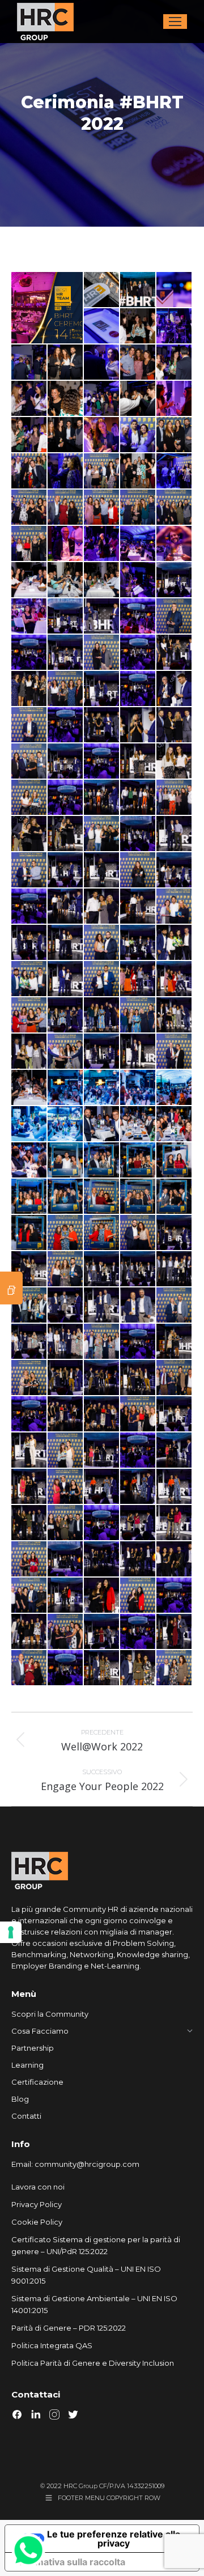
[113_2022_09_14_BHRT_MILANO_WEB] (66, 834)
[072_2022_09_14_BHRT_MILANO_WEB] (175, 653)
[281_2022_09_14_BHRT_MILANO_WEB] (66, 1451)
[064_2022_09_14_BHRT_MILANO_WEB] (138, 617)
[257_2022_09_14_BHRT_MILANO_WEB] (175, 1342)
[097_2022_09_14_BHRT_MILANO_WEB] (66, 762)
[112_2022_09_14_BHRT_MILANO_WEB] (29, 834)
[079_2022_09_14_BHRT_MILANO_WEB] (138, 689)
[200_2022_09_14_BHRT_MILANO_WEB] (175, 1088)
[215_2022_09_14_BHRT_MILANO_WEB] (138, 1197)
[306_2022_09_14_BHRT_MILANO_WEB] (138, 1523)
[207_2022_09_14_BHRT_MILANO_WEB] (29, 1161)
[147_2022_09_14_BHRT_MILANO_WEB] (102, 943)
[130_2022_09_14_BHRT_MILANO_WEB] (175, 870)
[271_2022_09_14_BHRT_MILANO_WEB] (66, 1414)
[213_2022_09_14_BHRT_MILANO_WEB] (66, 1197)
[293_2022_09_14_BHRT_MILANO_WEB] (102, 1487)
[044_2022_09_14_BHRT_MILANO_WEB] (66, 580)
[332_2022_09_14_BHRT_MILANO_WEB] (102, 1632)
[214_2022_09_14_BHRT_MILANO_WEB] (102, 1197)
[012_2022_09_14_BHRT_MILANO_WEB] (102, 363)
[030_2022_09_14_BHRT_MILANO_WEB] (175, 471)
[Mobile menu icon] (175, 22)
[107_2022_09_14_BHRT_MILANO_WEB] (102, 798)
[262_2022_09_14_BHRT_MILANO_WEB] (102, 1378)
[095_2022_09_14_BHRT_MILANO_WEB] (175, 725)
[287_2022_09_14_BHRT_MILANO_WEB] (175, 1451)
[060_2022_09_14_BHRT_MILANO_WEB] (29, 617)
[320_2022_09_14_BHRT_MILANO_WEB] (175, 1559)
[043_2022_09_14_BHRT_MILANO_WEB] (29, 580)
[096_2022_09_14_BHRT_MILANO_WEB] (29, 762)
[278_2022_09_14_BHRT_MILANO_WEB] (29, 1451)
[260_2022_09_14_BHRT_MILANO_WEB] (66, 1378)
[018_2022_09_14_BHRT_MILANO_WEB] (102, 399)
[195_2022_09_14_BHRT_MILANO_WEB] (175, 1052)
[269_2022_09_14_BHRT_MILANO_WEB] (29, 1414)
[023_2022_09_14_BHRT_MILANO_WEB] (102, 435)
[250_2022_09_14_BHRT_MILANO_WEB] (66, 1342)
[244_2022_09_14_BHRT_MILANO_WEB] (102, 1306)
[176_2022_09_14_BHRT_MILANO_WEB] (138, 1015)
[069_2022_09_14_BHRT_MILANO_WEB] (102, 653)
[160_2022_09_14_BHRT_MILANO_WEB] (102, 979)
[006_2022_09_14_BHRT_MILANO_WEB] (175, 326)
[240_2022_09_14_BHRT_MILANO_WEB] (29, 1306)
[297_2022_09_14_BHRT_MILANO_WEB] (175, 1487)
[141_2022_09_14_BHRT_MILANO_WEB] (29, 943)
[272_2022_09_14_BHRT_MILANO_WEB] (102, 1414)
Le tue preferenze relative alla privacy (114, 2539)
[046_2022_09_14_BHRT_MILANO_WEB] (138, 580)
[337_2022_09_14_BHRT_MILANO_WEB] (29, 1668)
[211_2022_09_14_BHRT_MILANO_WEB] (175, 1161)
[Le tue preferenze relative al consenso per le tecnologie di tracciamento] (11, 1932)
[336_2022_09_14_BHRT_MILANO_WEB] (175, 1632)
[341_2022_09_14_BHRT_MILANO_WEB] (102, 1668)
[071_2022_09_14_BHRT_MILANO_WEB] (138, 653)
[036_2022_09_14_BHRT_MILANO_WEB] (29, 544)
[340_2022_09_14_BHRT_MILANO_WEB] (66, 1668)
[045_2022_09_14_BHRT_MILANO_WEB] (102, 580)
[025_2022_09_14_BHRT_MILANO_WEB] (175, 435)
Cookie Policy (37, 2222)
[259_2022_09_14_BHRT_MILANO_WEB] (29, 1378)
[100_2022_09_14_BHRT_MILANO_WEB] (102, 762)
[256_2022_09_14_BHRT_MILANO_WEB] (138, 1342)
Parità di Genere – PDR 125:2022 (69, 2328)
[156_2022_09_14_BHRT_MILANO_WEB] (29, 979)
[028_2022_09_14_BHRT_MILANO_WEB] (102, 471)
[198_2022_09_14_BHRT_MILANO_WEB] (102, 1088)
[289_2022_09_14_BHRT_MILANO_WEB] (29, 1487)
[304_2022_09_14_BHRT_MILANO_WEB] (102, 1523)
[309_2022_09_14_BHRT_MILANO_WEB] (175, 1523)
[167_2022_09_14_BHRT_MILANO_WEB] (138, 979)
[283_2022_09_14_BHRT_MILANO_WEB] (138, 1451)
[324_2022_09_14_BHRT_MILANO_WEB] (102, 1596)
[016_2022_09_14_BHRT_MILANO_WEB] (66, 399)
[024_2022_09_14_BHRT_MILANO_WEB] (138, 435)
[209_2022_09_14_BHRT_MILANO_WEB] (102, 1161)
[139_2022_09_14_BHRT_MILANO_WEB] (175, 907)
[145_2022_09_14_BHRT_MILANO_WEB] (66, 943)
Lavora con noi (38, 2187)
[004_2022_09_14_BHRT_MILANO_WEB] (102, 326)
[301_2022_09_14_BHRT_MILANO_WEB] (29, 1523)
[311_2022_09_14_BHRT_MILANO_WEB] (29, 1559)
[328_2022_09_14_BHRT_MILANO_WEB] (175, 1596)
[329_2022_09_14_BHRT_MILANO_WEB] (29, 1632)
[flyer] (48, 308)
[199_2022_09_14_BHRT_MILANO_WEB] (138, 1088)
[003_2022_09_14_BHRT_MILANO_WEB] (175, 290)
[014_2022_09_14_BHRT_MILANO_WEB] (175, 363)
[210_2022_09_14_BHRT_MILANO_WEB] (138, 1161)
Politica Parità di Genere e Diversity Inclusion (93, 2363)
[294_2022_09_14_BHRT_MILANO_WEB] (138, 1487)
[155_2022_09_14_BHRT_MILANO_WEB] (175, 943)
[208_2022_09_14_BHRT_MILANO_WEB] (66, 1161)
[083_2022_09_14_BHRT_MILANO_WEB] (29, 725)
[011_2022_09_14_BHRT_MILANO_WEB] (66, 363)
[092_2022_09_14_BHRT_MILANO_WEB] (138, 725)
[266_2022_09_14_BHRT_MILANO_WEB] (175, 1378)
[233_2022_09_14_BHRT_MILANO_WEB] (66, 1269)
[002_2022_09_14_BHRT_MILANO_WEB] (102, 290)
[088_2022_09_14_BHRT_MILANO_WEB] (102, 725)
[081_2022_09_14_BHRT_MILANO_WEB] (175, 689)
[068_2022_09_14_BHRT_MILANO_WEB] (66, 653)
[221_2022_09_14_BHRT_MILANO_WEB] (66, 1233)
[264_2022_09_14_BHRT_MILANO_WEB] (138, 1378)
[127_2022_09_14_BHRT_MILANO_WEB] (102, 870)
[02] (138, 290)
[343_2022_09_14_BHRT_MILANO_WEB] (175, 1668)
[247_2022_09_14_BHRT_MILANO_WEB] (29, 1342)
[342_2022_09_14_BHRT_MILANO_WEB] (138, 1668)
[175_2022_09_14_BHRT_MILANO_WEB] (102, 1015)
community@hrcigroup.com (87, 2164)
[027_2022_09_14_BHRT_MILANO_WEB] (66, 471)
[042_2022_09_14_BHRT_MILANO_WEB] (175, 544)
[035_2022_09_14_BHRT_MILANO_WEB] (175, 508)
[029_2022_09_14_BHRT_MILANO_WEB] (138, 471)
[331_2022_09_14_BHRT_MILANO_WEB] (66, 1632)
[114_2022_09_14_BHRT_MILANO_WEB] (102, 834)
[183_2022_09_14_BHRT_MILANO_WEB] (29, 1052)
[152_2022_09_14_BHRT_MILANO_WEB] (138, 943)
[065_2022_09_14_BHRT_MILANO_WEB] (175, 617)
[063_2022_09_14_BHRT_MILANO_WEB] (102, 617)
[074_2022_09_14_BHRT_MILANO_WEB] (29, 689)
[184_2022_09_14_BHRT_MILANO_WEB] (66, 1052)
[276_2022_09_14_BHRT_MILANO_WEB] (175, 1414)
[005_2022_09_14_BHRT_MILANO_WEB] (138, 326)
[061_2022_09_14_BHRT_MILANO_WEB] (66, 617)
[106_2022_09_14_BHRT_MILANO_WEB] (66, 798)
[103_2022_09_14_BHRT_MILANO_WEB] (175, 762)
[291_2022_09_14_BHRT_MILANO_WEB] (66, 1487)
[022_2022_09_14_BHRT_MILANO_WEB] (66, 435)
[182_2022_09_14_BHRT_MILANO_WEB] (175, 1015)
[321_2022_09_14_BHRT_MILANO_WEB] (29, 1596)
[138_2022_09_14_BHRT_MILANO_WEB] (138, 907)
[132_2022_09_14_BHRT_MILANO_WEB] (29, 907)
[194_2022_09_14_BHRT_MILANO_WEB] (138, 1052)
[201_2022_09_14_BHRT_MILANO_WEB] (29, 1124)
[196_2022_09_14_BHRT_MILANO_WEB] (29, 1088)
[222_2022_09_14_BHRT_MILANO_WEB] (102, 1233)
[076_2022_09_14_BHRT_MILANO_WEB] (66, 689)
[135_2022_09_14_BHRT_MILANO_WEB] (66, 907)
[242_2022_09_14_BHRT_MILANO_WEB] (66, 1306)
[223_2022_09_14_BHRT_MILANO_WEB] (138, 1233)
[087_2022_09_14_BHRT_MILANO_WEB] (66, 725)
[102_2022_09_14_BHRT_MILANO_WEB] (138, 762)
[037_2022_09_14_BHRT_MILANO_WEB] (66, 544)
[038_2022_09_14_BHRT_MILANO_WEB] (102, 544)
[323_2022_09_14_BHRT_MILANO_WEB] (66, 1596)
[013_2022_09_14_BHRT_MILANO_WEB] (138, 363)
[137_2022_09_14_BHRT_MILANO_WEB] (102, 907)
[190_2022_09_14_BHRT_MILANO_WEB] (102, 1052)
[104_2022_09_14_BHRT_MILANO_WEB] (29, 798)
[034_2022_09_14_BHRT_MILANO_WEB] (138, 508)
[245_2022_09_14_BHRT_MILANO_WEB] (138, 1306)
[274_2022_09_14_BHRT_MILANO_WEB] (138, 1414)
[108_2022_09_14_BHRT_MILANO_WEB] (138, 798)
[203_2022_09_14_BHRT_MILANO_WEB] (102, 1124)
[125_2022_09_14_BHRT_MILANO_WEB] (66, 870)
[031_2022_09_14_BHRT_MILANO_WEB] (29, 508)
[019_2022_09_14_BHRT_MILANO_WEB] (138, 399)
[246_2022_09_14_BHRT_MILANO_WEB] (175, 1306)
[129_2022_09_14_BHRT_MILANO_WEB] (138, 870)
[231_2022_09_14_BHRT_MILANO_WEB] (29, 1269)
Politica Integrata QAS (52, 2345)
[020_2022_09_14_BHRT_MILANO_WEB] (175, 399)
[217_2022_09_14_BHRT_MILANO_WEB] (29, 1233)
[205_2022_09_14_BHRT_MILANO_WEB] (175, 1124)
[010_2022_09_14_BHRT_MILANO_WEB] (29, 363)
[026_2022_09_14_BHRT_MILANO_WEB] (29, 471)
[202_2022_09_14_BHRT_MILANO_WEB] (66, 1124)
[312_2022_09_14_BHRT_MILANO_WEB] (66, 1559)
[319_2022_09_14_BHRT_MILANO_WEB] (138, 1559)
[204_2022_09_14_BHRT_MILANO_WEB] (138, 1124)
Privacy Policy (37, 2204)
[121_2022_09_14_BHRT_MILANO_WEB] (175, 834)
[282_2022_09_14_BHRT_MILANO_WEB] (102, 1451)
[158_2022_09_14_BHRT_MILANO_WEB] (66, 979)
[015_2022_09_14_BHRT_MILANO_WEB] (29, 399)
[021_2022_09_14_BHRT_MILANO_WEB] (29, 435)
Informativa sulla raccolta (70, 2562)
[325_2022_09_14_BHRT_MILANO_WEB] (138, 1596)
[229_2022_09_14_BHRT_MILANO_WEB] (175, 1233)
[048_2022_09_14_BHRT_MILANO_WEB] (175, 580)
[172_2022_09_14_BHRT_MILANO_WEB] (66, 1015)
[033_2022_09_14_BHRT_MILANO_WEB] (102, 508)
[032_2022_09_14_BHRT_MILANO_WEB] (66, 508)
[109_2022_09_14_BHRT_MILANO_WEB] (175, 798)
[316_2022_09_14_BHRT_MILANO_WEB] (102, 1559)
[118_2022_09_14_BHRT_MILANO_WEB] (138, 834)
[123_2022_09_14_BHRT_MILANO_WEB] (29, 870)
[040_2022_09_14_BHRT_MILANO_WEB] (138, 544)
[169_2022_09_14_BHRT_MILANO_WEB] (29, 1015)
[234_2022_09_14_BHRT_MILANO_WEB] (102, 1269)
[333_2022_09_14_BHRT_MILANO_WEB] (138, 1632)
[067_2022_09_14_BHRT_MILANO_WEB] (29, 653)
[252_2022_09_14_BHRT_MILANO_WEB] (102, 1342)
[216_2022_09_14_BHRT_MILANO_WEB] (175, 1197)
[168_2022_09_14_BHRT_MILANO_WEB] (175, 979)
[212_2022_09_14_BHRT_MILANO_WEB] (29, 1197)
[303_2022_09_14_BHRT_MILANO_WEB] (66, 1523)
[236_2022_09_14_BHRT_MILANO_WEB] (138, 1269)
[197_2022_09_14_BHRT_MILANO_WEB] (66, 1088)
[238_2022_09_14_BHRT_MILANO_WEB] (175, 1269)
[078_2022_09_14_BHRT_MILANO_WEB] (102, 689)
